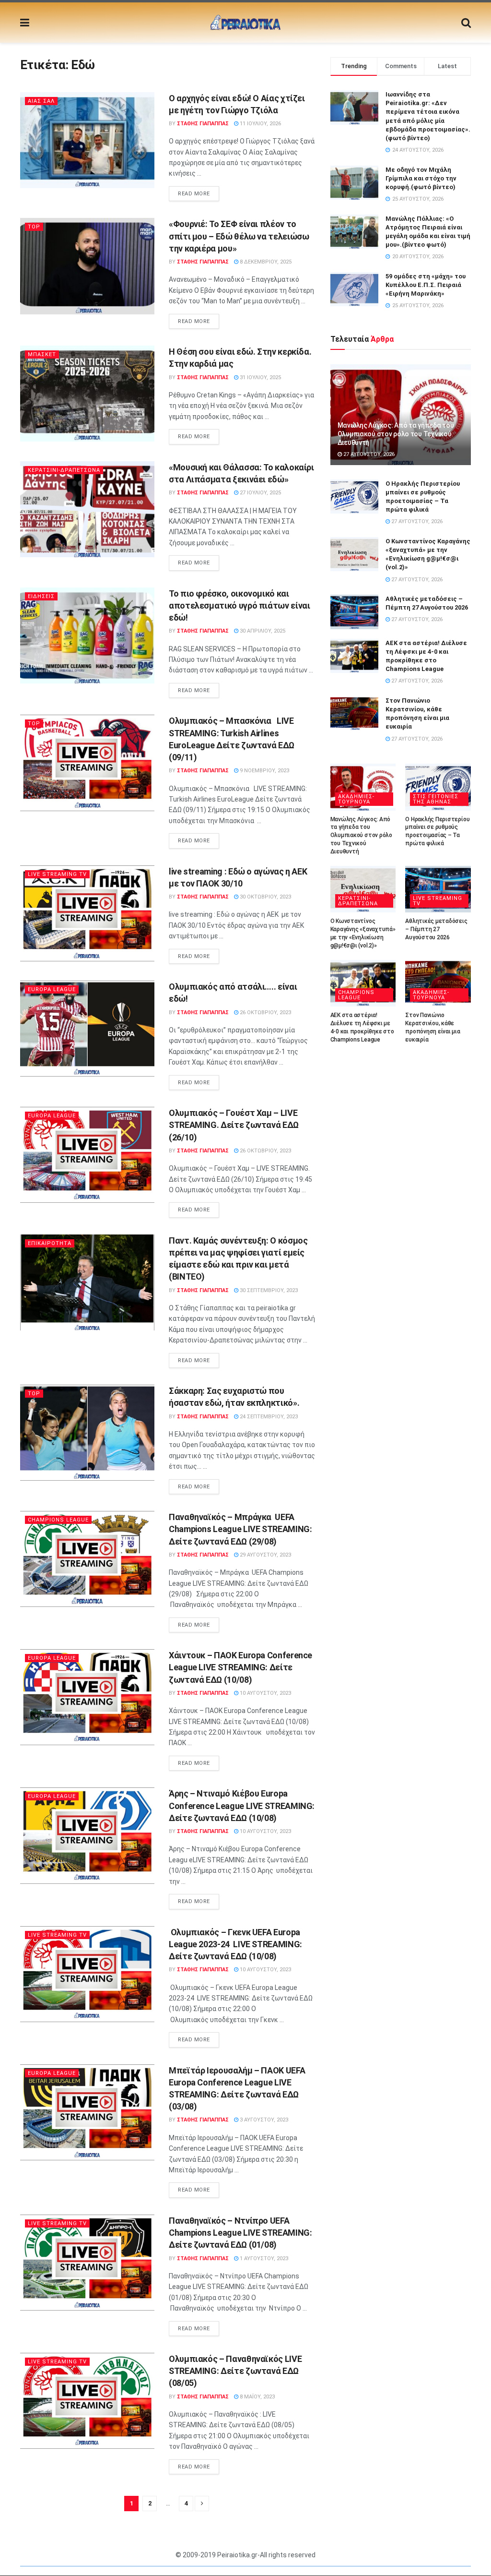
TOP (34, 227)
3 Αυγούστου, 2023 (263, 2120)
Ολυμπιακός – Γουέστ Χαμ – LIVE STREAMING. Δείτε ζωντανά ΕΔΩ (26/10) (234, 1125)
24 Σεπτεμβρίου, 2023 (268, 1417)
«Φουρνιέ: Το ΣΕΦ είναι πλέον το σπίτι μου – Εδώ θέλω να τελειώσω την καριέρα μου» (239, 236)
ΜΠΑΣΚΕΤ (42, 354)
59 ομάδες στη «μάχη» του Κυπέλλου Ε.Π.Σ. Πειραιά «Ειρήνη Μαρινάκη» (426, 285)
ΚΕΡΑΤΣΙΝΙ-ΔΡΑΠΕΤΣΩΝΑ (64, 470)
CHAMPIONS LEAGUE (58, 1520)
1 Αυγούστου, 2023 (263, 2258)
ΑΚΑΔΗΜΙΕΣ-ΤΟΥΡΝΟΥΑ (356, 799)
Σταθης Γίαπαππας (203, 124)
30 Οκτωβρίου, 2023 (265, 897)
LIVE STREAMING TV (57, 874)
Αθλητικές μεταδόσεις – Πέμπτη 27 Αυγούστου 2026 (436, 929)
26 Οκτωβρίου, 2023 (265, 1012)
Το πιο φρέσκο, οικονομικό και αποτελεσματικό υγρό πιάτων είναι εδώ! (239, 605)
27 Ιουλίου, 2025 (260, 493)
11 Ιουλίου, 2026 (260, 124)
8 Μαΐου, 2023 (257, 2397)
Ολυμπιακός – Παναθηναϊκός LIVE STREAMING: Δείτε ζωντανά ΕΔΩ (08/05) (235, 2371)
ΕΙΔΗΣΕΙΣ (41, 596)
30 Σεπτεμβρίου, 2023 (268, 1290)
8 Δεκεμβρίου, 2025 (265, 262)
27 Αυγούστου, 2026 (368, 454)
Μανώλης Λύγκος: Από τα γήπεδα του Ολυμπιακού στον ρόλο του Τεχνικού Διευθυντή (396, 434)
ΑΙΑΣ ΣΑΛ (41, 101)
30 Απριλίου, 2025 (262, 631)
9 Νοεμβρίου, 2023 (264, 771)
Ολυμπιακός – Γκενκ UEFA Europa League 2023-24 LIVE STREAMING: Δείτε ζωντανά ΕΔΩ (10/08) (235, 1944)
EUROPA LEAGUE (52, 989)
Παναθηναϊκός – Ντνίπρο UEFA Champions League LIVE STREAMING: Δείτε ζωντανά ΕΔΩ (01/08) (240, 2233)
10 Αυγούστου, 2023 (265, 1693)
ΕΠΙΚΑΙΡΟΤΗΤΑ (50, 1243)
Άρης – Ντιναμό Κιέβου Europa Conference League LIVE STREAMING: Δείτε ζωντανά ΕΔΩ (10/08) (242, 1805)
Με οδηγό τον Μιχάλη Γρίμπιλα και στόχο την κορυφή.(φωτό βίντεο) (421, 178)
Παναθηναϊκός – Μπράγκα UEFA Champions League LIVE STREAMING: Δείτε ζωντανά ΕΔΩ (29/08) (240, 1529)
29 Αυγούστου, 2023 (265, 1555)
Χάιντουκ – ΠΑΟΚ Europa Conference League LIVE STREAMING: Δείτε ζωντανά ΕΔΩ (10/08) (240, 1667)
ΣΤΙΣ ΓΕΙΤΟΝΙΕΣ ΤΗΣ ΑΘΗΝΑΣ (436, 799)
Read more (194, 194)
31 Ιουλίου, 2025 (260, 377)
